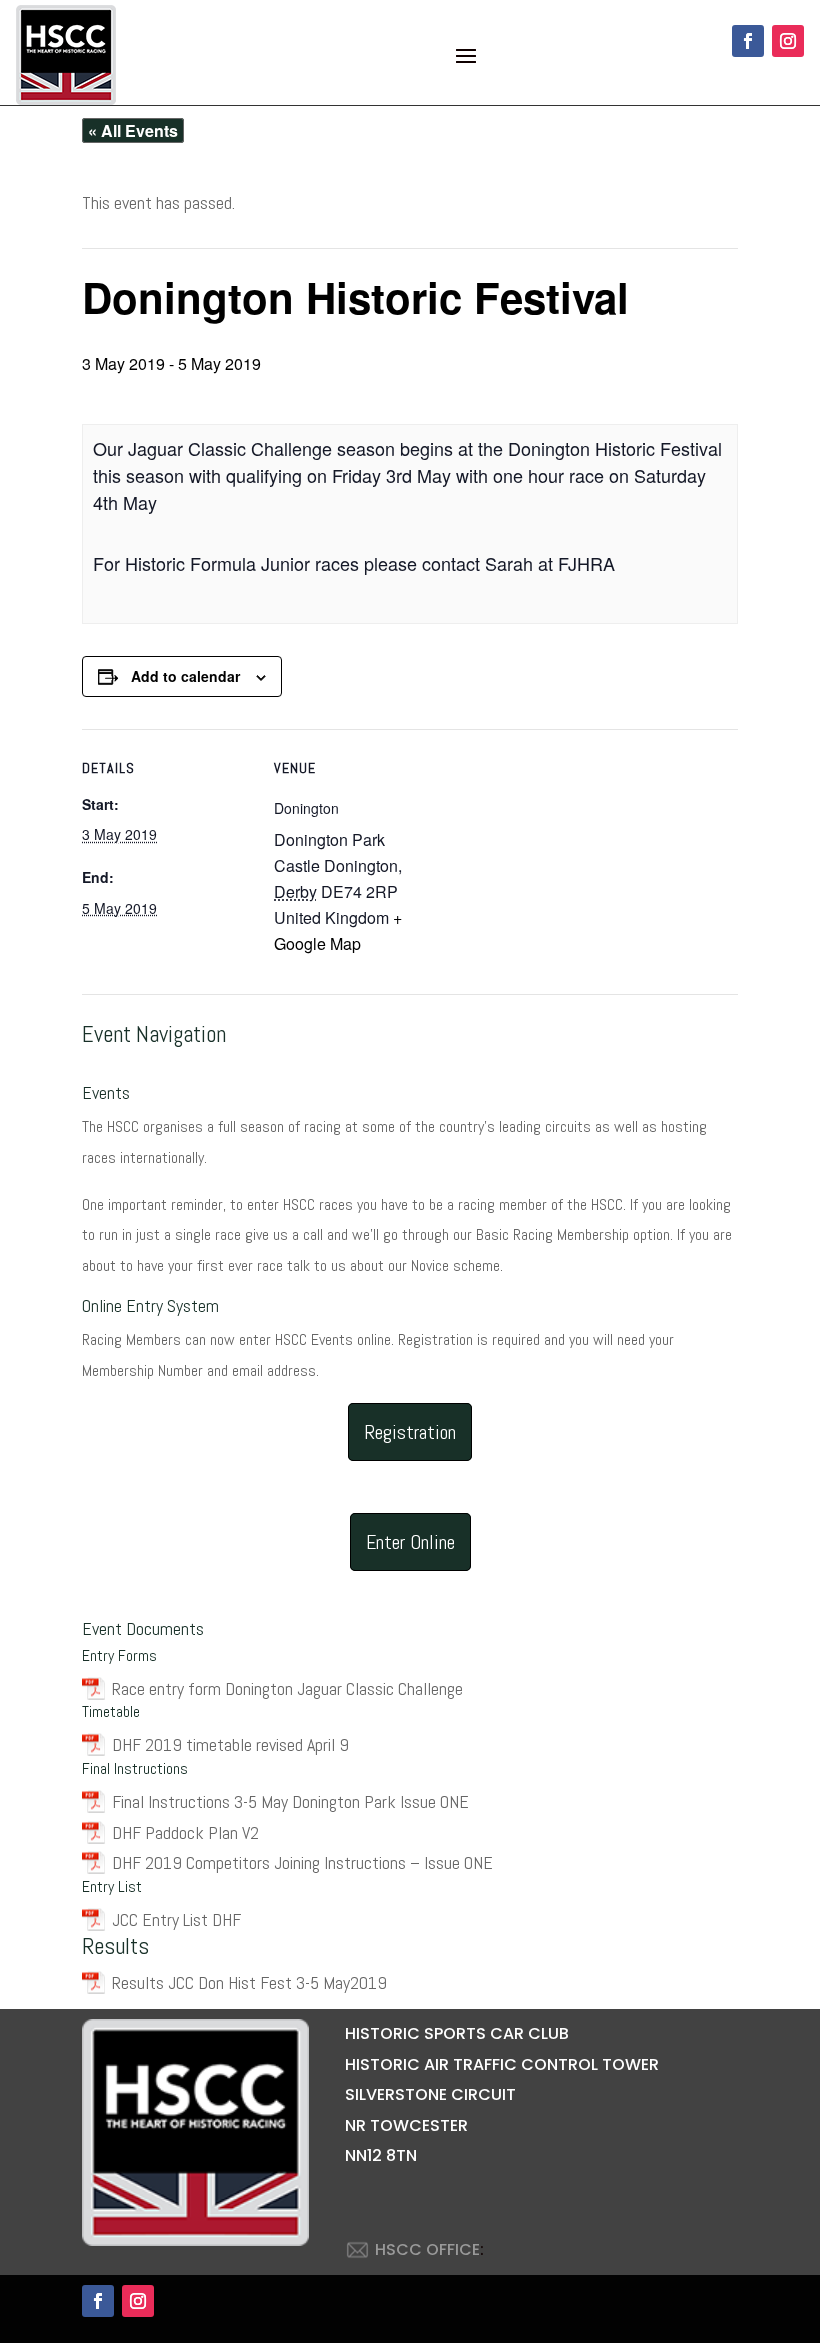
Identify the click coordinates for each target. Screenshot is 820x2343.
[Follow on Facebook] (748, 41)
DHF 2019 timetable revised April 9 (230, 1744)
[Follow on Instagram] (788, 41)
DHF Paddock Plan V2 (185, 1832)
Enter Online (410, 1542)
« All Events (133, 130)
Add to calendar (185, 676)
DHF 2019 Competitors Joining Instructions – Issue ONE (302, 1862)
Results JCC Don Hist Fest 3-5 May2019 (249, 1982)
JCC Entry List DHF (176, 1919)
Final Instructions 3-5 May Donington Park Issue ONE (290, 1801)
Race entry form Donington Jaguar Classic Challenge (287, 1688)
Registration (410, 1432)
